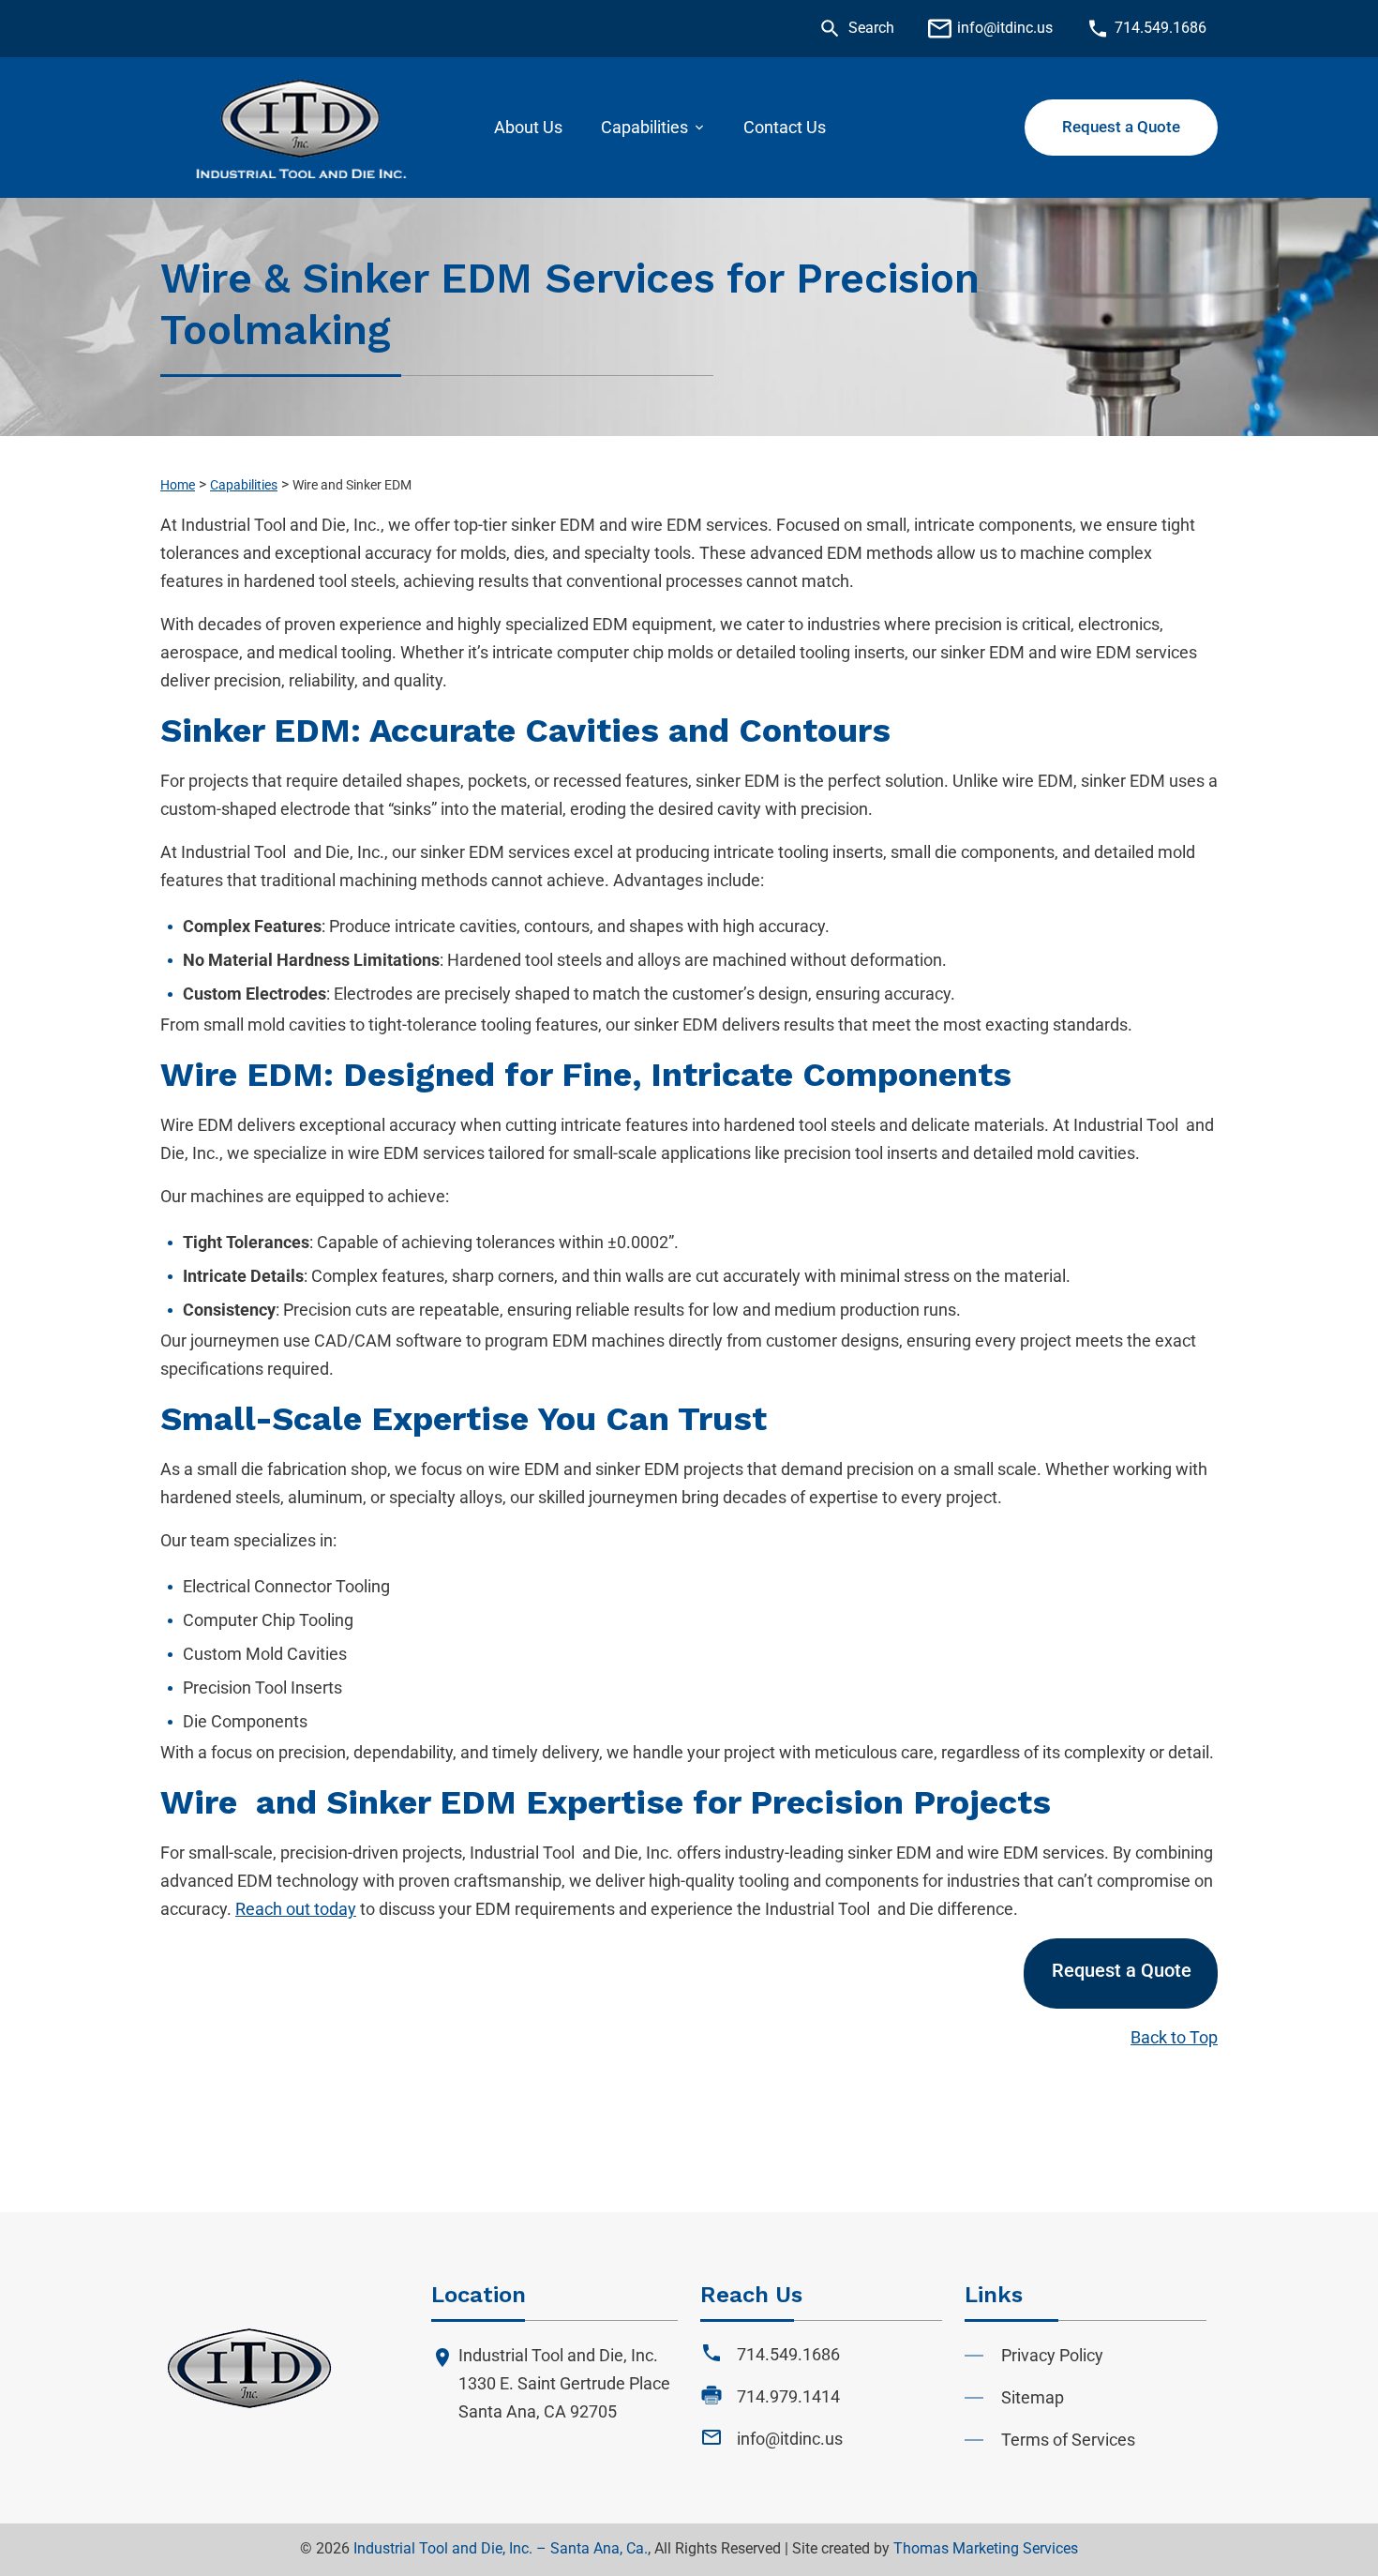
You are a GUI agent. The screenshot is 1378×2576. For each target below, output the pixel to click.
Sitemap (1033, 2397)
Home (178, 485)
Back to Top (1174, 2037)
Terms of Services (1068, 2440)
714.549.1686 (788, 2354)
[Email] (940, 29)
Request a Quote (1122, 1970)
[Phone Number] (1098, 29)
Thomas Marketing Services (986, 2548)
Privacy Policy (1052, 2355)
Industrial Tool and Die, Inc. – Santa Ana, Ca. (501, 2548)
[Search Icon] (830, 29)
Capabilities (244, 485)
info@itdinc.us (790, 2439)
